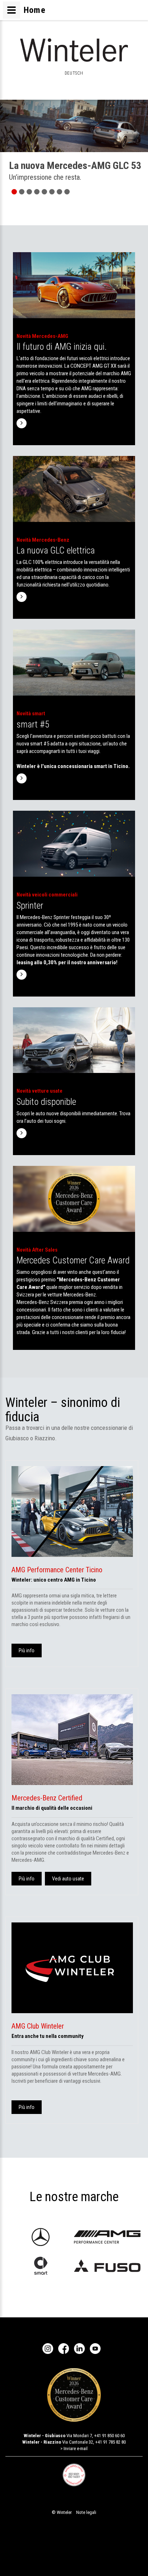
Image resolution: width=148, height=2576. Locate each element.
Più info (27, 1650)
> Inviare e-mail (74, 2448)
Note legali (86, 2512)
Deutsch (74, 73)
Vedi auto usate (68, 1879)
